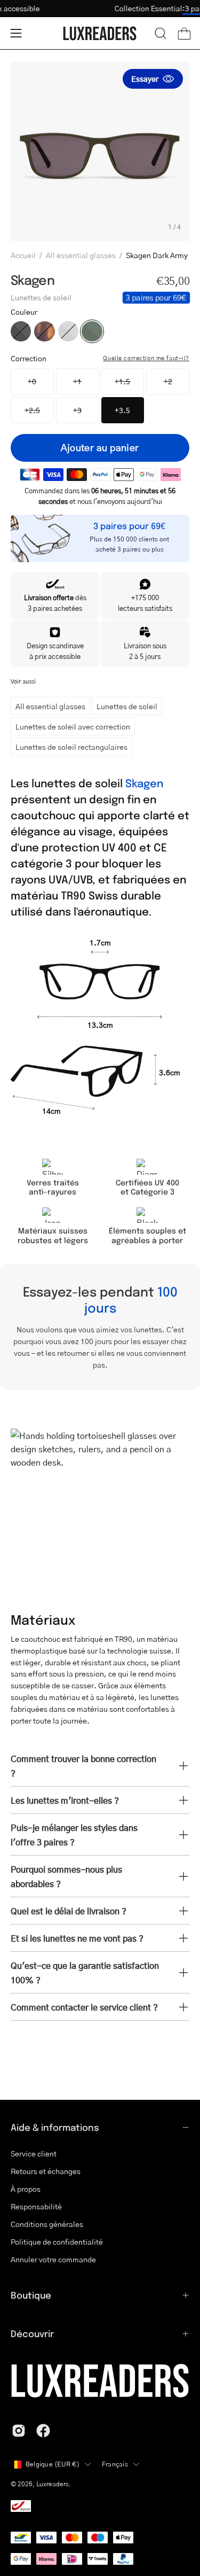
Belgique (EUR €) (53, 2464)
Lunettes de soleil (127, 706)
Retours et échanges (46, 2171)
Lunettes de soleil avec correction (73, 726)
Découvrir (32, 2333)
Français (115, 2464)
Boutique (31, 2295)
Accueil (23, 255)
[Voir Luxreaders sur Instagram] (19, 2431)
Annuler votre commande (53, 2259)
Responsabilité (36, 2206)
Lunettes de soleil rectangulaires (71, 747)
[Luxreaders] (100, 33)
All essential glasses (81, 255)
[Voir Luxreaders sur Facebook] (43, 2431)
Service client (34, 2153)
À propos (26, 2189)
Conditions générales (47, 2224)
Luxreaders (53, 2484)
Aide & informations (55, 2127)
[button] (161, 33)
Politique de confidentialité (57, 2241)
